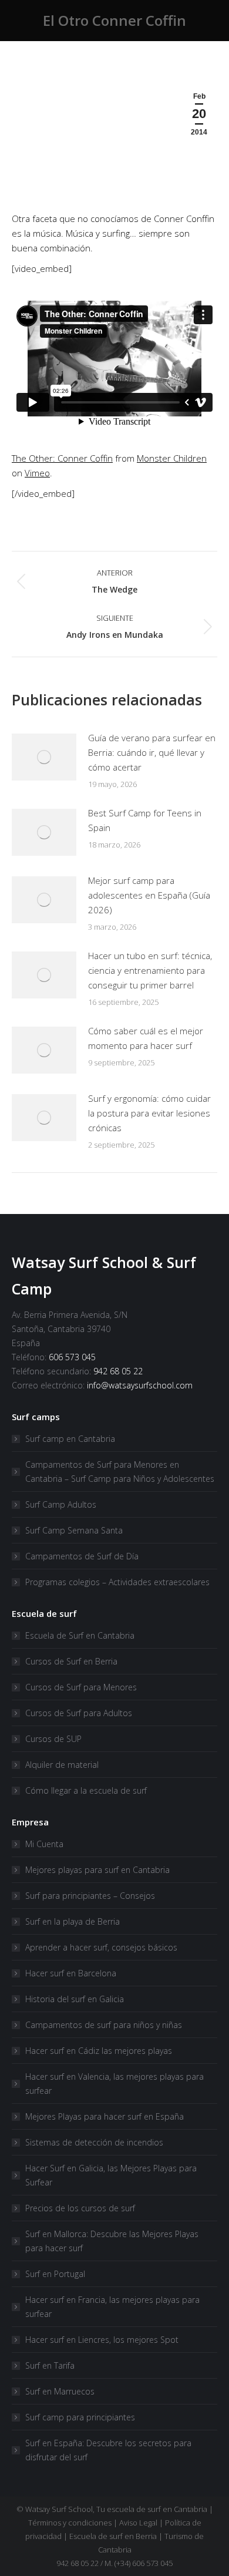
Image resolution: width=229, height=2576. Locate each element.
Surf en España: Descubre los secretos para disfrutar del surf (108, 2450)
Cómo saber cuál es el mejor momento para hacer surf (146, 1038)
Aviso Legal (138, 2523)
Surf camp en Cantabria (70, 1439)
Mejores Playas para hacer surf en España (105, 2116)
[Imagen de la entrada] (44, 757)
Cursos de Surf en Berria (71, 1661)
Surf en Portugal (55, 2274)
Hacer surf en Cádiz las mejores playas (99, 2051)
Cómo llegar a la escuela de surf (86, 1790)
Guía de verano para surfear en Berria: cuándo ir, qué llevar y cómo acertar (152, 752)
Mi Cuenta (44, 1844)
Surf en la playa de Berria (73, 1921)
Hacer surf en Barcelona (71, 1973)
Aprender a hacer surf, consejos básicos (101, 1947)
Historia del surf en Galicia (75, 1999)
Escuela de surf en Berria (113, 2536)
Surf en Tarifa (50, 2365)
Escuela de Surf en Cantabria (80, 1635)
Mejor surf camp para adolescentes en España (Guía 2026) (149, 895)
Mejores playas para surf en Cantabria (97, 1870)
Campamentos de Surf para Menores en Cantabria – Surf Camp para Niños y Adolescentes (120, 1472)
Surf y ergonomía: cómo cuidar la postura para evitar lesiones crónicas (149, 1113)
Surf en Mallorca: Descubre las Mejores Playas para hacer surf (112, 2241)
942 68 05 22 (118, 1371)
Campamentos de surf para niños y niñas (104, 2025)
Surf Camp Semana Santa (74, 1530)
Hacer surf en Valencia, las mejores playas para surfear (114, 2084)
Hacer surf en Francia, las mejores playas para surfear (112, 2307)
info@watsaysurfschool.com (140, 1385)
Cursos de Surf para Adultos (79, 1713)
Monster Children (172, 458)
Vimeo (37, 473)
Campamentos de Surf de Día (82, 1556)
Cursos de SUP (53, 1739)
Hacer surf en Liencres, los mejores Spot (102, 2340)
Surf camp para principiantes (80, 2417)
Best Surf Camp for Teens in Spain (145, 820)
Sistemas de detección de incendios (94, 2142)
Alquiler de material (62, 1765)
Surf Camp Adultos (61, 1504)
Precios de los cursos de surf (80, 2208)
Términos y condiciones (70, 2523)
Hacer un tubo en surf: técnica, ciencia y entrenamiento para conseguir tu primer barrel (150, 970)
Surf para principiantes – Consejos (90, 1896)
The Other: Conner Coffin (62, 458)
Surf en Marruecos (60, 2391)
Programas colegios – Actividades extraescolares (117, 1582)
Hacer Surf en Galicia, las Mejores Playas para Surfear (111, 2175)
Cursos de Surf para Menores (81, 1687)
